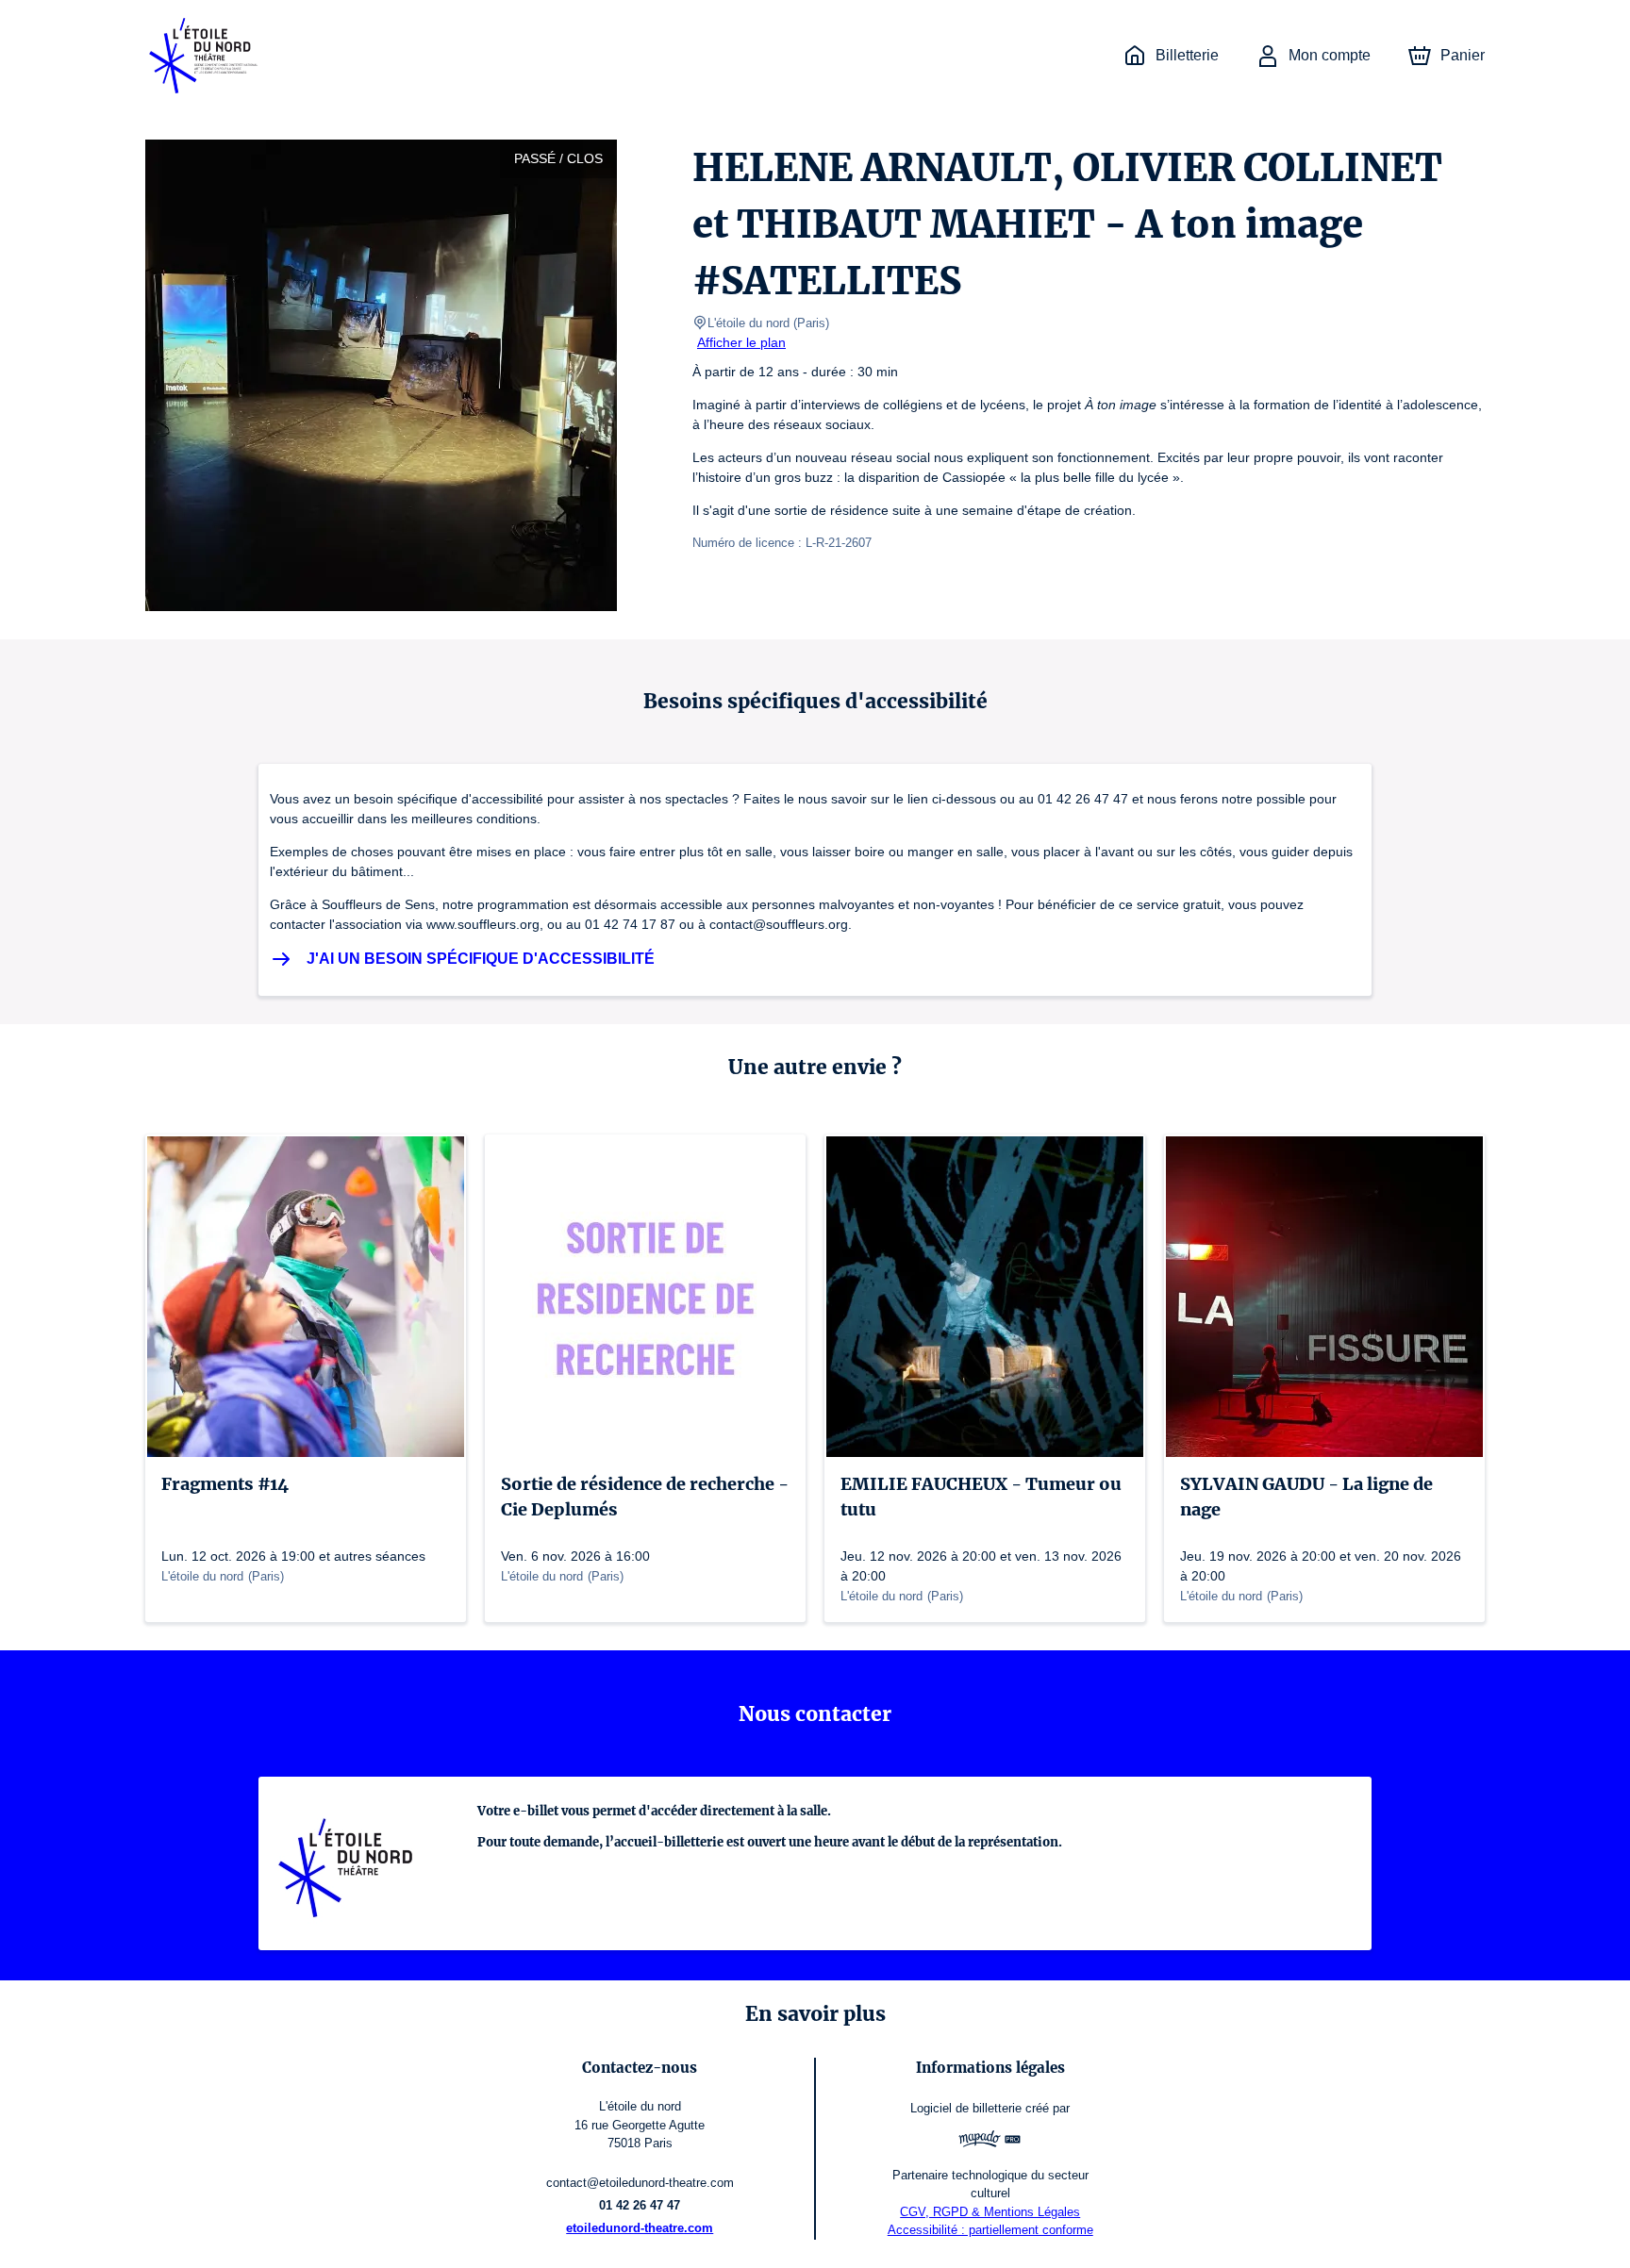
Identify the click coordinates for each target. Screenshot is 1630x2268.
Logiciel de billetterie (966, 2108)
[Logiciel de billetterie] (990, 2141)
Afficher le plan (741, 342)
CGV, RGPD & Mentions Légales (990, 2212)
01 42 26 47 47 (640, 2205)
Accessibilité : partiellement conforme (990, 2230)
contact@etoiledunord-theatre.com (640, 2183)
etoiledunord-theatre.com (640, 2228)
